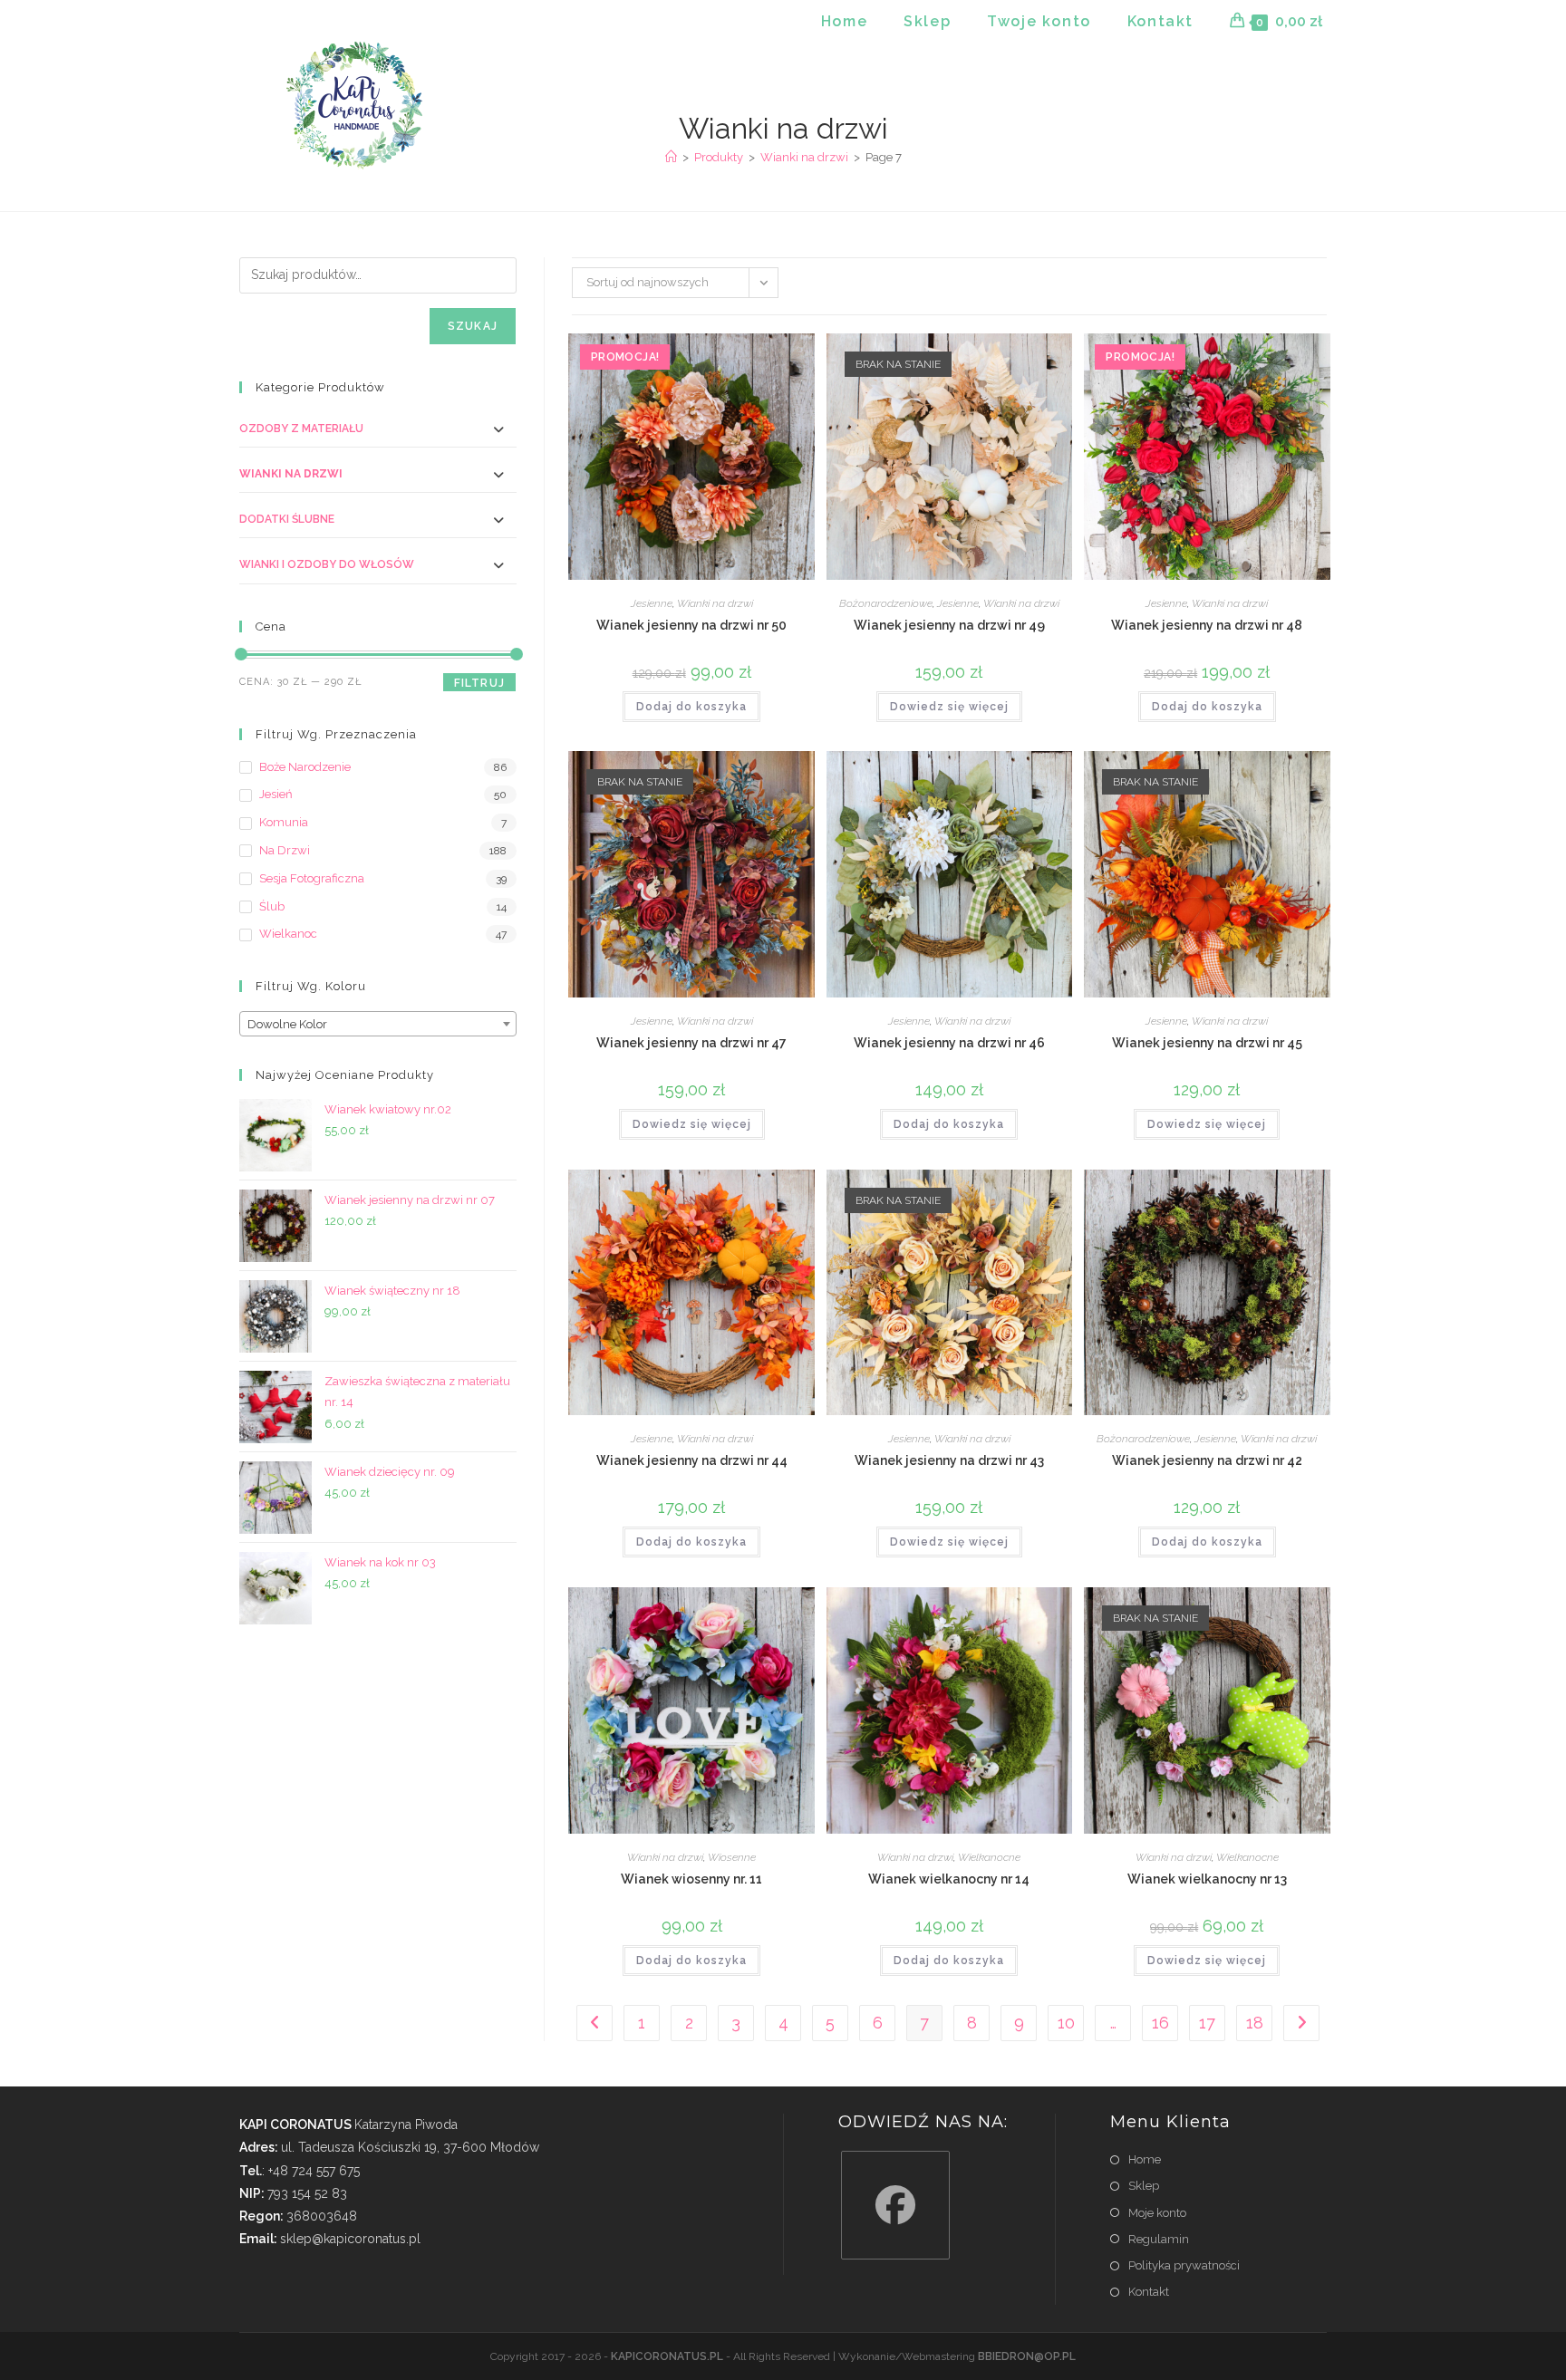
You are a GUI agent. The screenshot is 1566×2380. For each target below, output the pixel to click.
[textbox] (378, 1025)
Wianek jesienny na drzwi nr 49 (949, 625)
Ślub (272, 906)
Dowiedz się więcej (949, 707)
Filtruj (479, 683)
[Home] (671, 157)
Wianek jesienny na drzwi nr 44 (692, 1460)
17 (1207, 2023)
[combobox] (378, 1024)
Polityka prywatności (1184, 2265)
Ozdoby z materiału (301, 429)
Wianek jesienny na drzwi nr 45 (1207, 1043)
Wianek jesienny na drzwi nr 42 (1207, 1460)
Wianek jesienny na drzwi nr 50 (691, 625)
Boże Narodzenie (305, 767)
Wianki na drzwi (715, 603)
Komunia (284, 822)
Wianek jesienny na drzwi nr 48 (1207, 625)
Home (1145, 2159)
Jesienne (652, 603)
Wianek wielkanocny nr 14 (949, 1879)
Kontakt (1149, 2292)
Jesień (276, 794)
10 (1066, 2023)
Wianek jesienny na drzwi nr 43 (949, 1460)
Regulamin (1159, 2239)
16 (1160, 2023)
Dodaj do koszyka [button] (691, 707)
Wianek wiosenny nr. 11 (691, 1879)
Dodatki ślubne (287, 519)
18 (1255, 2023)
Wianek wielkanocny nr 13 (1207, 1879)
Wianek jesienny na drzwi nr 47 (691, 1043)
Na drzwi (285, 850)
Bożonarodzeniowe (886, 603)
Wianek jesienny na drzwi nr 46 (949, 1043)
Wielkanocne (989, 1857)
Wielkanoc (288, 934)
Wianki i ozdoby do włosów (327, 564)
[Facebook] (895, 2205)
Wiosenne (732, 1857)
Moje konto (1157, 2213)
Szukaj (473, 326)
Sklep (1144, 2186)
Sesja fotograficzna (312, 878)
